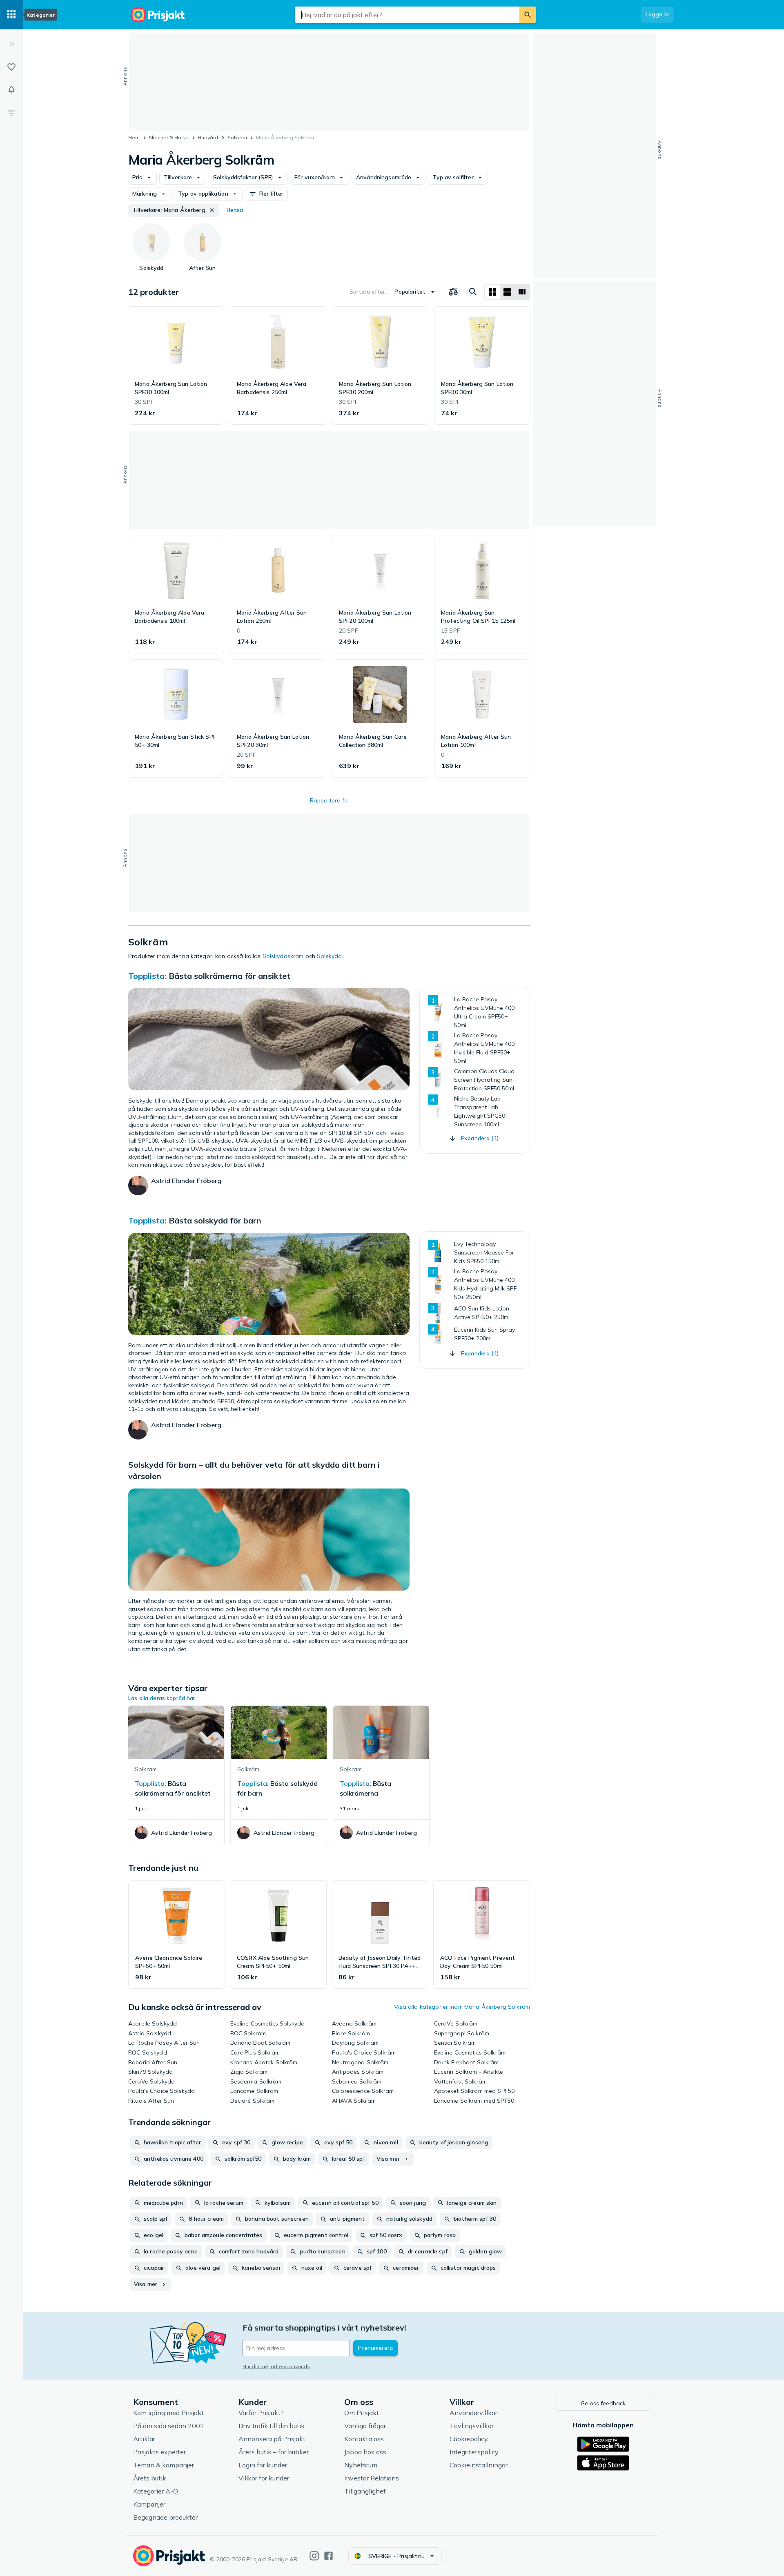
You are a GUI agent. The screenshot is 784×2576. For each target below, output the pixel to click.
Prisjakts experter (159, 2452)
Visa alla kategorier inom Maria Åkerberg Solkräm (462, 2007)
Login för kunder (263, 2465)
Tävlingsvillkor (472, 2426)
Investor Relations (372, 2478)
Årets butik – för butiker (274, 2452)
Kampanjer (149, 2504)
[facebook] (329, 2556)
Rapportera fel (329, 800)
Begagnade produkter (165, 2517)
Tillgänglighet (365, 2491)
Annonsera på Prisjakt (272, 2439)
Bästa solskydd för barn (215, 1220)
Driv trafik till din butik (272, 2426)
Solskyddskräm (283, 956)
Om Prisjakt (362, 2413)
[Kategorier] (11, 15)
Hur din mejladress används (276, 2366)
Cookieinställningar (479, 2465)
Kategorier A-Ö (156, 2491)
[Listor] (11, 67)
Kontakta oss (364, 2439)
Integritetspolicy (474, 2452)
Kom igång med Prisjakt (168, 2413)
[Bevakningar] (11, 90)
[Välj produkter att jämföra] (453, 292)
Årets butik (150, 2478)
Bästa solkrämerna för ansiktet (229, 976)
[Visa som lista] (507, 292)
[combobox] (407, 15)
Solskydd (329, 956)
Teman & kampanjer (164, 2465)
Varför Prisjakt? (261, 2413)
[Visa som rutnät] (492, 292)
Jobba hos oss (365, 2452)
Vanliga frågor (365, 2426)
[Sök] (528, 15)
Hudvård (208, 137)
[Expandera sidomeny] (11, 44)
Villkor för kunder (264, 2478)
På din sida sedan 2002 (169, 2426)
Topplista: (147, 976)
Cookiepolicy (469, 2439)
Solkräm (237, 137)
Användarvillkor (473, 2413)
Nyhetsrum (361, 2465)
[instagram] (314, 2556)
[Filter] (11, 113)
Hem (134, 137)
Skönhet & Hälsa (169, 137)
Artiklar (144, 2439)
